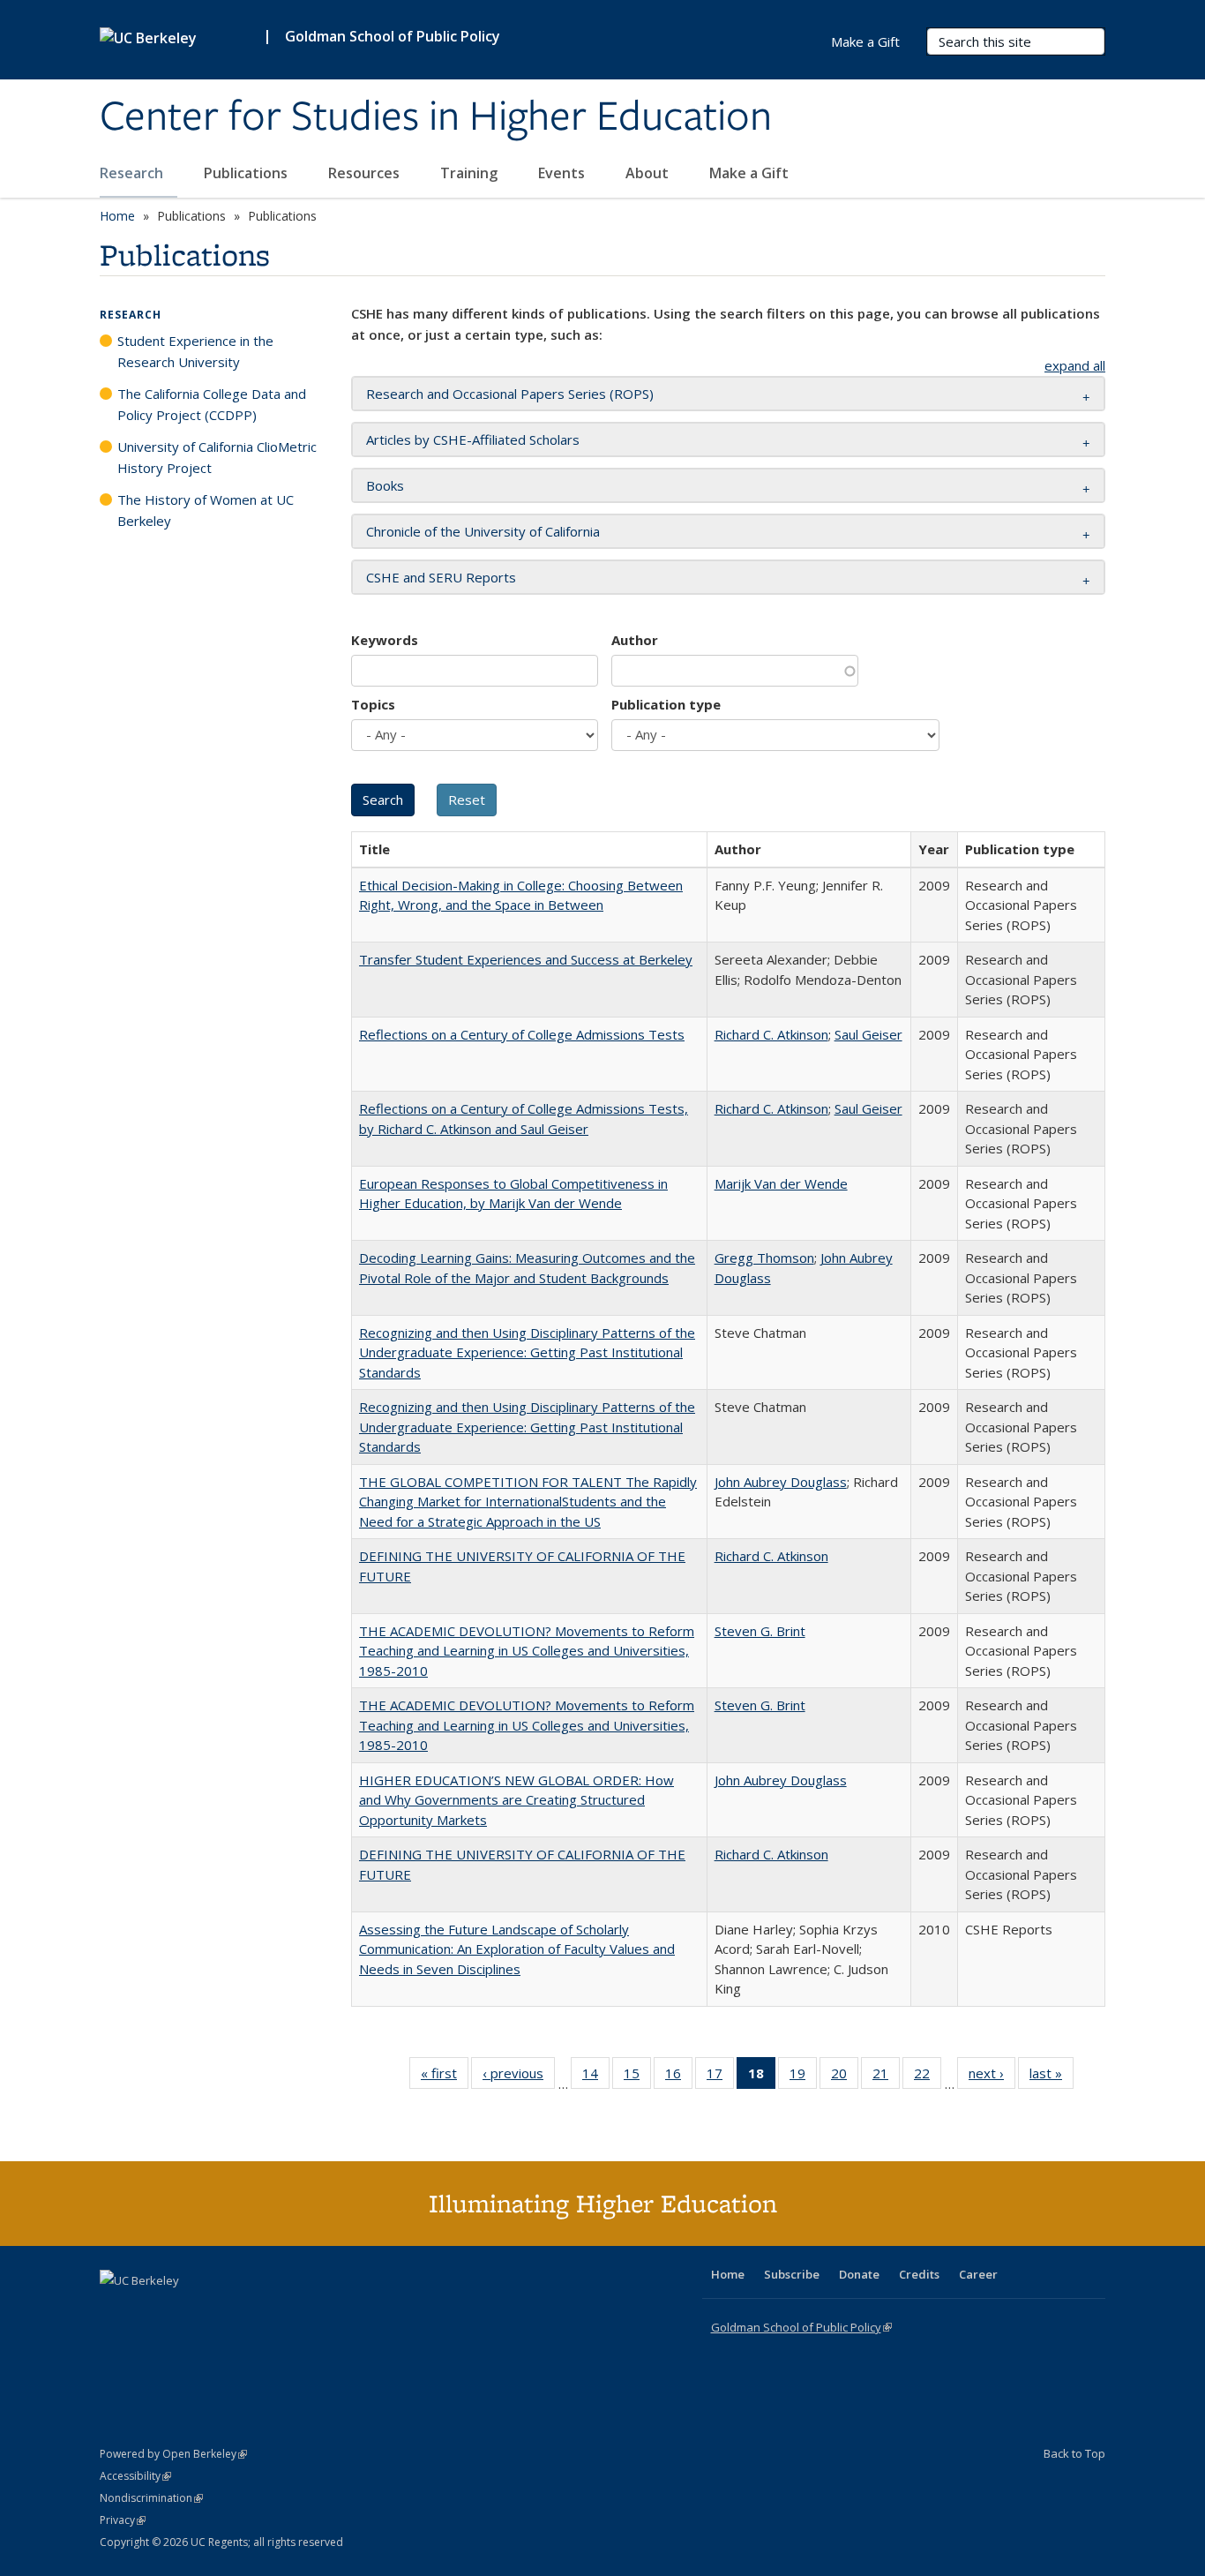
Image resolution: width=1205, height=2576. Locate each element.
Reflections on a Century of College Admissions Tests (522, 1034)
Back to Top (1074, 2453)
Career (978, 2274)
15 (637, 2077)
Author (635, 640)
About (649, 173)
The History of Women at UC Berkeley (206, 510)
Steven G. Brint (760, 1631)
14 (596, 2077)
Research (133, 173)
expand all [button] (1075, 365)
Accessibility (135, 2476)
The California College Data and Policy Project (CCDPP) (212, 404)
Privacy (123, 2520)
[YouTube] (184, 2310)
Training (471, 173)
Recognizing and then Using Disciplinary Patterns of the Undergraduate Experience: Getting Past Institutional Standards (527, 1352)
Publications (247, 173)
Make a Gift (749, 173)
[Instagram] (219, 2310)
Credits (919, 2274)
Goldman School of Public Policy (393, 36)
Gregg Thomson (764, 1258)
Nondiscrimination (151, 2498)
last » (1052, 2077)
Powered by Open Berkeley (173, 2454)
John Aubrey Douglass (781, 1482)
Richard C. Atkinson (771, 1034)
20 (845, 2077)
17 (720, 2077)
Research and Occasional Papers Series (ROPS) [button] (510, 394)
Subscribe (792, 2274)
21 (886, 2077)
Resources (366, 173)
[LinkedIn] (150, 2310)
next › (992, 2077)
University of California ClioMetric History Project (217, 457)
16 (679, 2077)
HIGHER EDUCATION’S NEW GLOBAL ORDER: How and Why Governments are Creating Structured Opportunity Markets (516, 1800)
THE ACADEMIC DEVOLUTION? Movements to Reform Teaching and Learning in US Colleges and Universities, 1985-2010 (527, 1651)
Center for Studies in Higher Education (436, 117)
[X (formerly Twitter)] (116, 2310)
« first (445, 2077)
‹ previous (519, 2077)
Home (117, 216)
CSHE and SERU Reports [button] (441, 577)
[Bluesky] (253, 2310)
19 (803, 2077)
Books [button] (385, 485)
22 (928, 2077)
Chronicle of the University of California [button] (483, 531)
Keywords (385, 640)
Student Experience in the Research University (195, 351)
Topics (373, 704)
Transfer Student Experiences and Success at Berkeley (526, 959)
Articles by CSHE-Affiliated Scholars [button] (473, 439)
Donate (859, 2274)
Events (563, 173)
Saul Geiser (868, 1034)
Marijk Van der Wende (781, 1183)
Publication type (666, 704)
